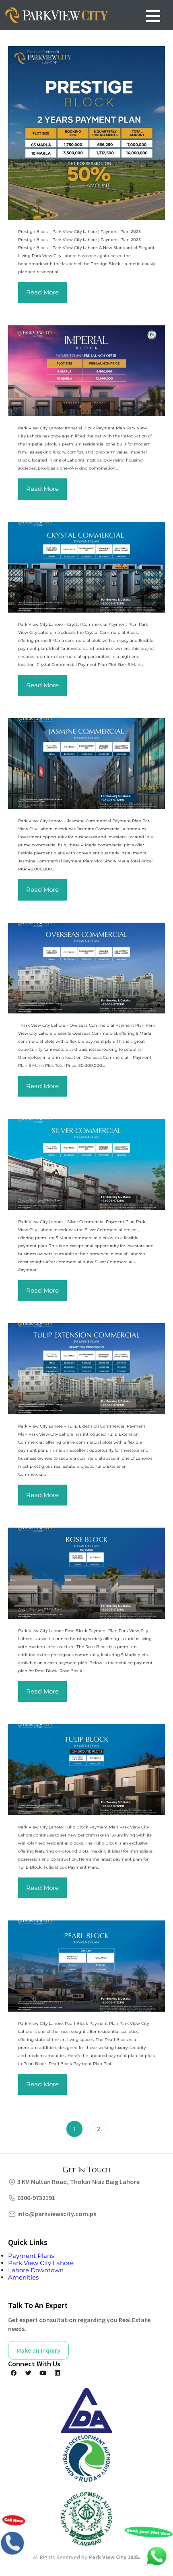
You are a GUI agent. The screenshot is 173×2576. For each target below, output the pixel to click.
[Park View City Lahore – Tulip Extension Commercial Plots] (86, 1369)
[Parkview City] (56, 15)
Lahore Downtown (36, 2270)
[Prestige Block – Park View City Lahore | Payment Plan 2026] (86, 133)
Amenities (23, 2277)
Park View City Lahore (41, 2263)
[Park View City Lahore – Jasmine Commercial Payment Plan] (86, 764)
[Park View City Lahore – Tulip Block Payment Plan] (86, 1769)
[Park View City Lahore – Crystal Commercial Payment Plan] (86, 567)
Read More (42, 292)
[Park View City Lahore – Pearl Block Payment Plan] (86, 1966)
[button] (153, 16)
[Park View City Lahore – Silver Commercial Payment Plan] (86, 1164)
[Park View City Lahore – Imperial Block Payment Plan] (86, 371)
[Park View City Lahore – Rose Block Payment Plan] (86, 1573)
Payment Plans (31, 2256)
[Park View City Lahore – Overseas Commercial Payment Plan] (86, 968)
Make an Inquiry (38, 2350)
